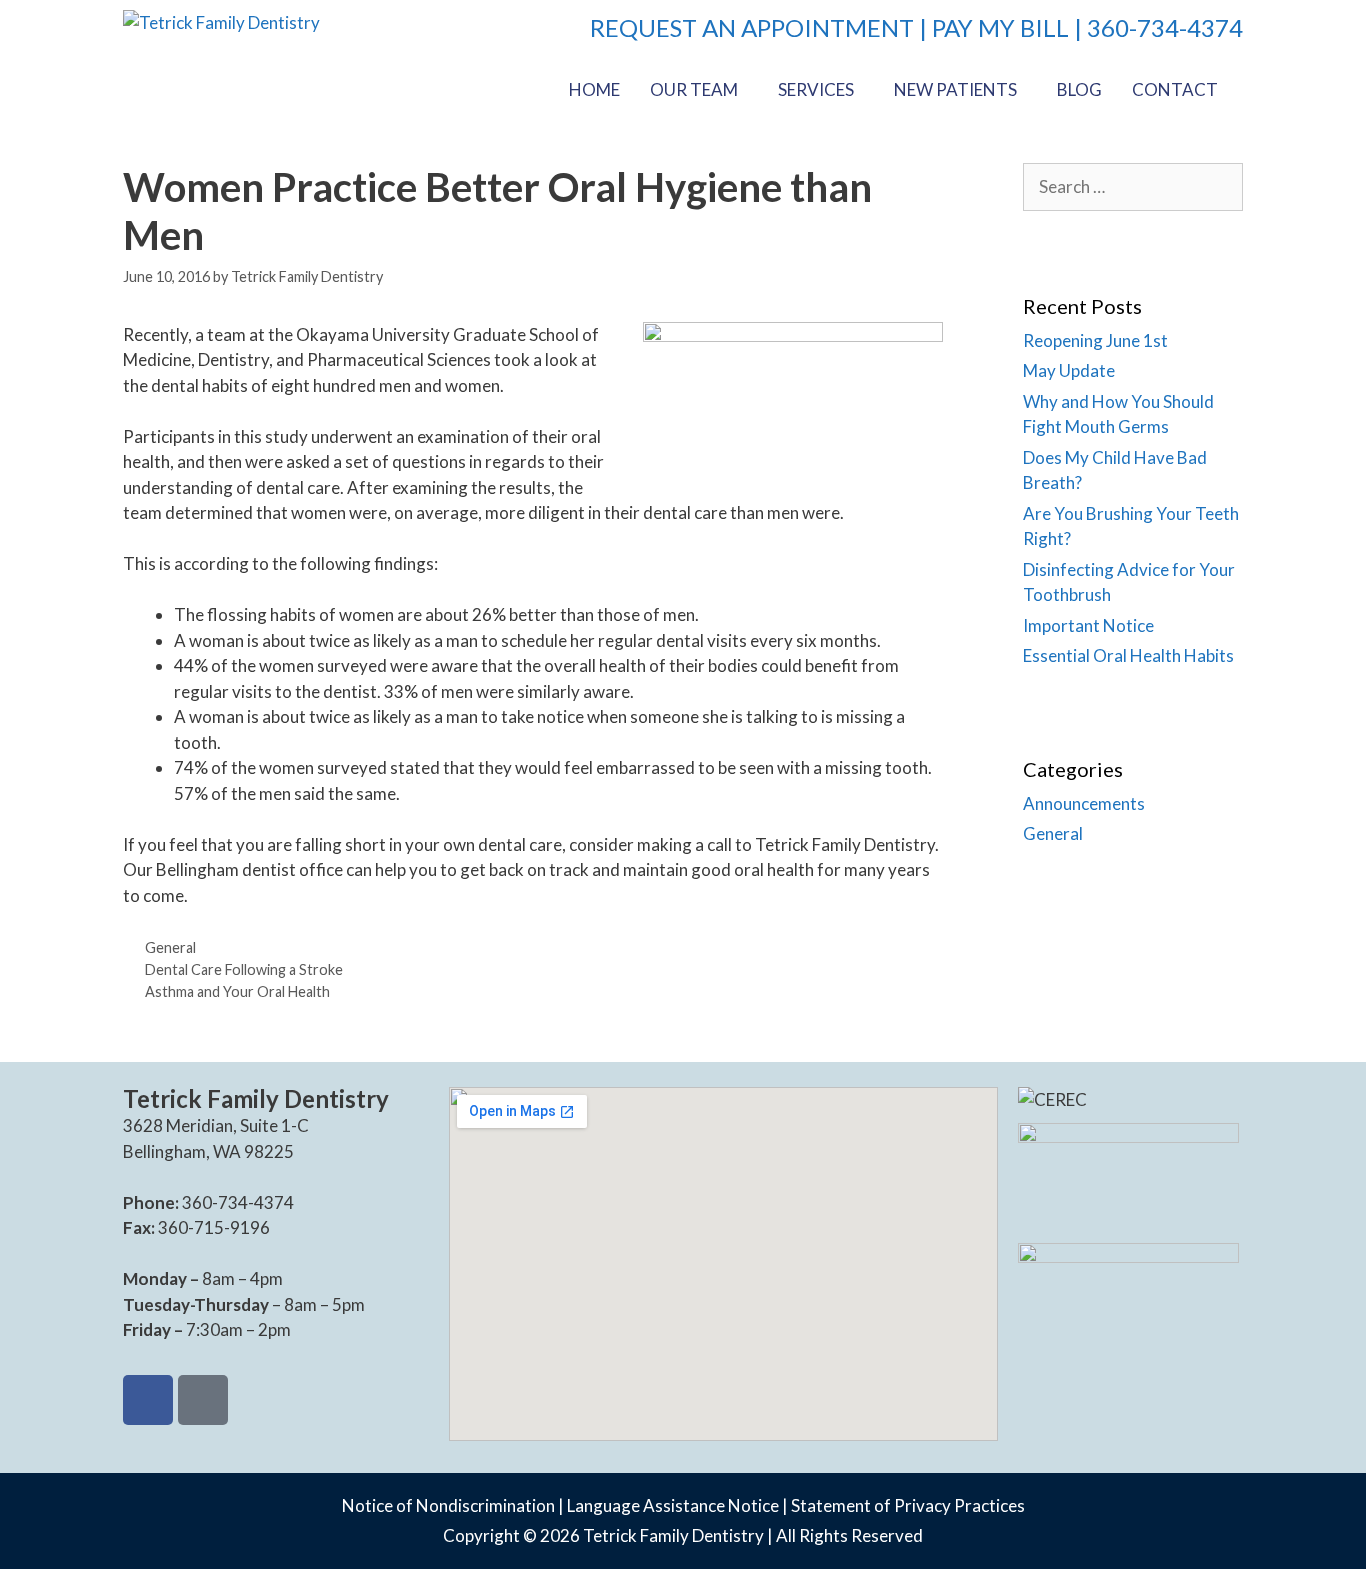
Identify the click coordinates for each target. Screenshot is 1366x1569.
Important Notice (1088, 625)
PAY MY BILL (1000, 27)
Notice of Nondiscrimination (448, 1505)
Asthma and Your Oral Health (237, 991)
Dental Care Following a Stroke (244, 969)
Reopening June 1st (1095, 340)
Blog (1079, 89)
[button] (699, 89)
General (170, 947)
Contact (1175, 89)
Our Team (694, 89)
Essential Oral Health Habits (1128, 655)
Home (594, 89)
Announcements (1084, 803)
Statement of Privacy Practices (908, 1505)
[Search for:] (1133, 186)
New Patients (955, 89)
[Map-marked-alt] (203, 1400)
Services (816, 89)
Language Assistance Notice (673, 1505)
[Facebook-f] (148, 1400)
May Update (1069, 370)
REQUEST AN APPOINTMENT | (761, 27)
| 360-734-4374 (1156, 27)
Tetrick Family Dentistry (673, 1535)
